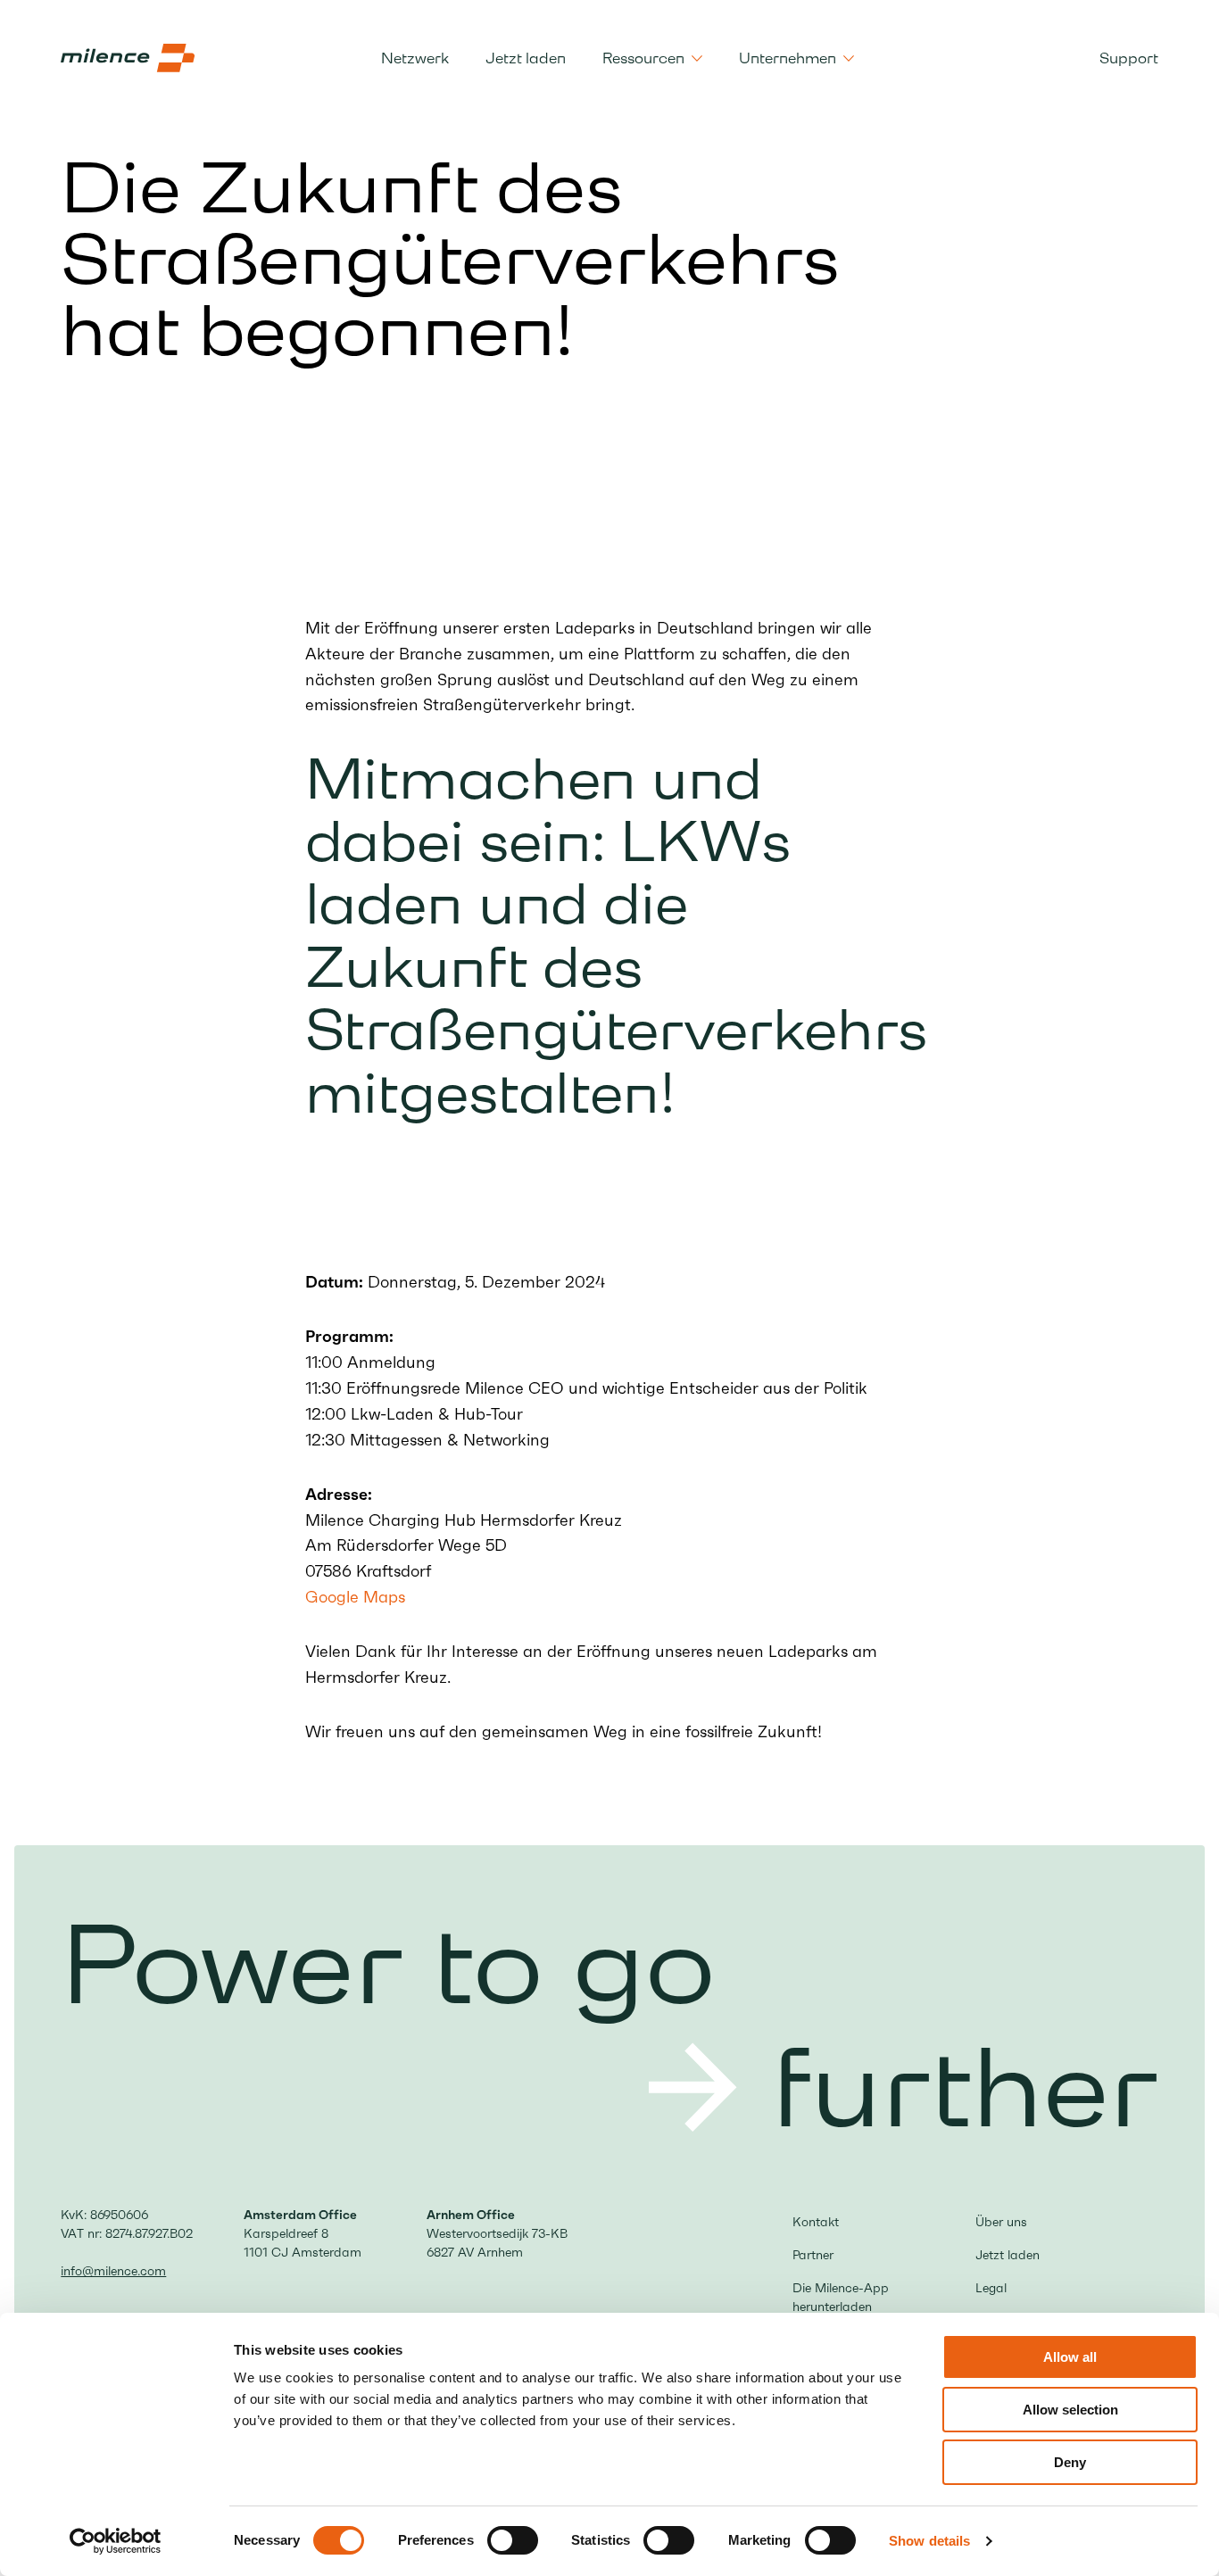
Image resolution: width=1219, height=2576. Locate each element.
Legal (991, 2288)
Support (1129, 58)
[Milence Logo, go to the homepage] (128, 58)
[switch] (513, 2540)
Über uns (1001, 2222)
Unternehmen (788, 58)
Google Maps (355, 1597)
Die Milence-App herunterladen (841, 2297)
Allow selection (1070, 2410)
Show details (929, 2541)
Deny (1070, 2462)
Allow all (1070, 2357)
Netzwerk (415, 58)
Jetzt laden (526, 58)
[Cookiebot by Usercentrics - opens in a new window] (116, 2541)
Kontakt (816, 2222)
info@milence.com (113, 2271)
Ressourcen (643, 58)
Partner (813, 2255)
